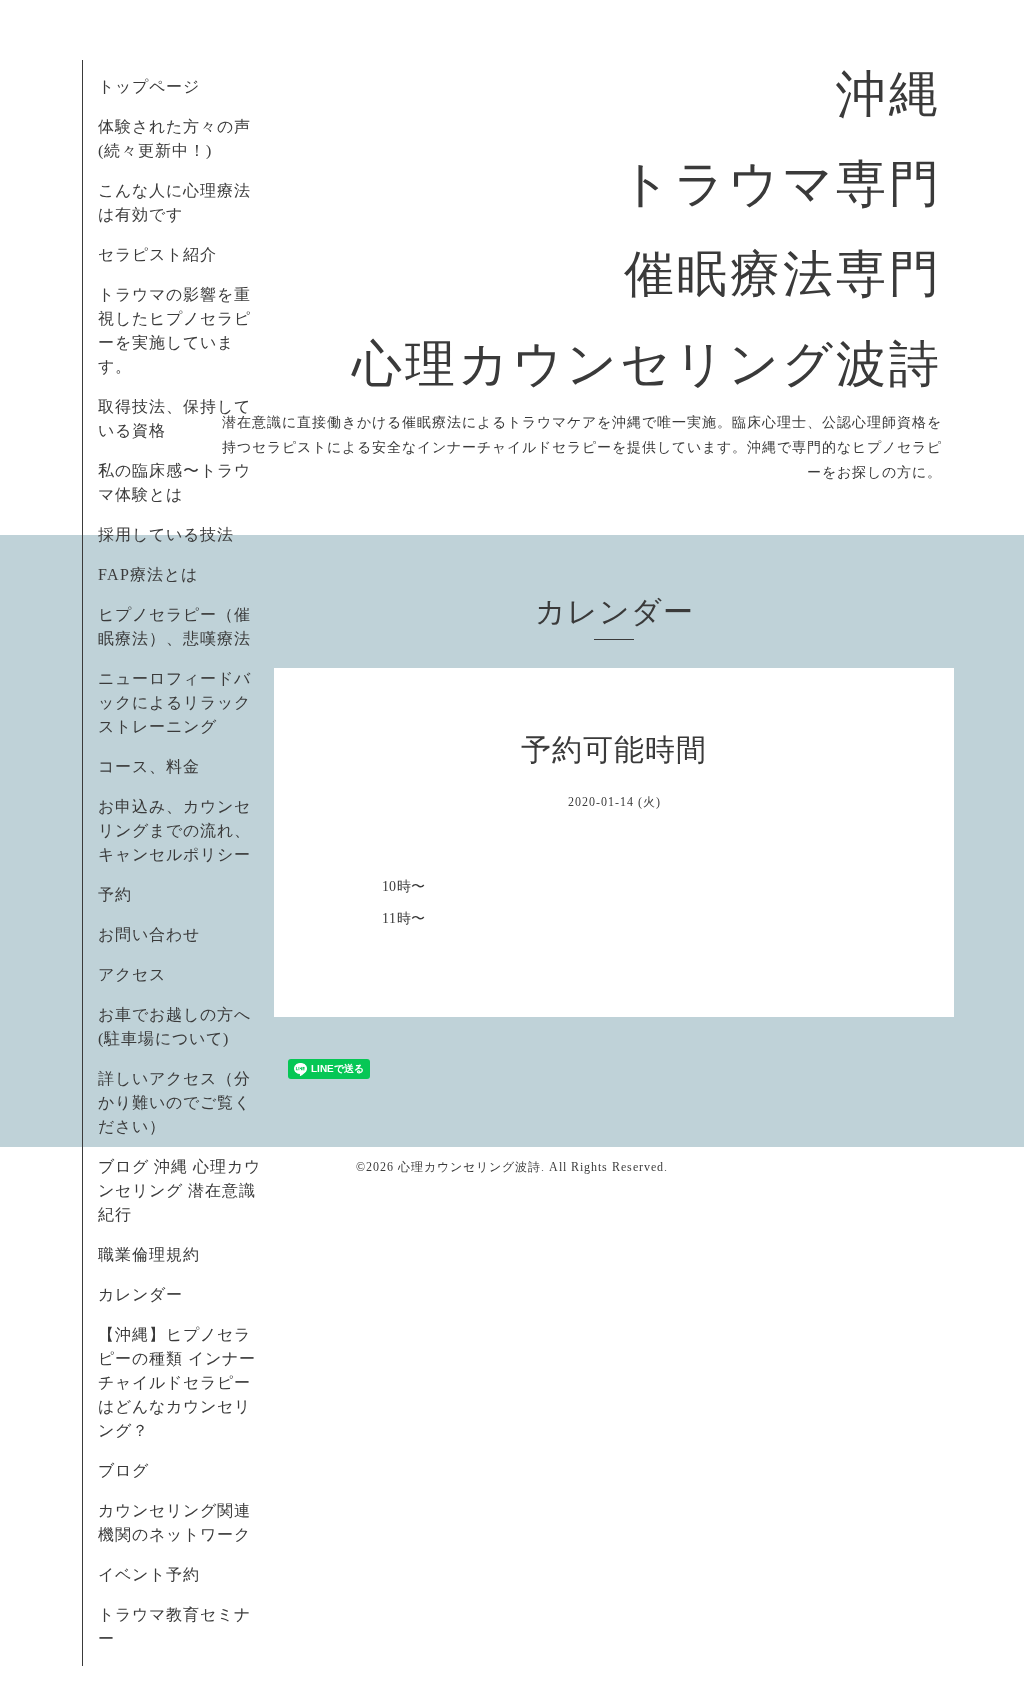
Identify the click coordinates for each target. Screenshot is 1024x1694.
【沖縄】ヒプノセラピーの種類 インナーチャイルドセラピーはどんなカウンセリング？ (177, 1382)
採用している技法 (166, 534)
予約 (115, 894)
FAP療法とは (148, 574)
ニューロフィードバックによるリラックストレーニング (174, 702)
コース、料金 (149, 766)
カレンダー (140, 1294)
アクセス (132, 974)
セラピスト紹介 (157, 254)
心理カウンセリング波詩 (469, 1167)
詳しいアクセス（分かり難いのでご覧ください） (174, 1102)
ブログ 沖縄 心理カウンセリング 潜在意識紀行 (179, 1190)
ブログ (123, 1470)
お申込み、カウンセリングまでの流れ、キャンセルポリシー (174, 830)
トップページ (149, 86)
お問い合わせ (149, 934)
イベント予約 (149, 1574)
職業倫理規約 (149, 1254)
